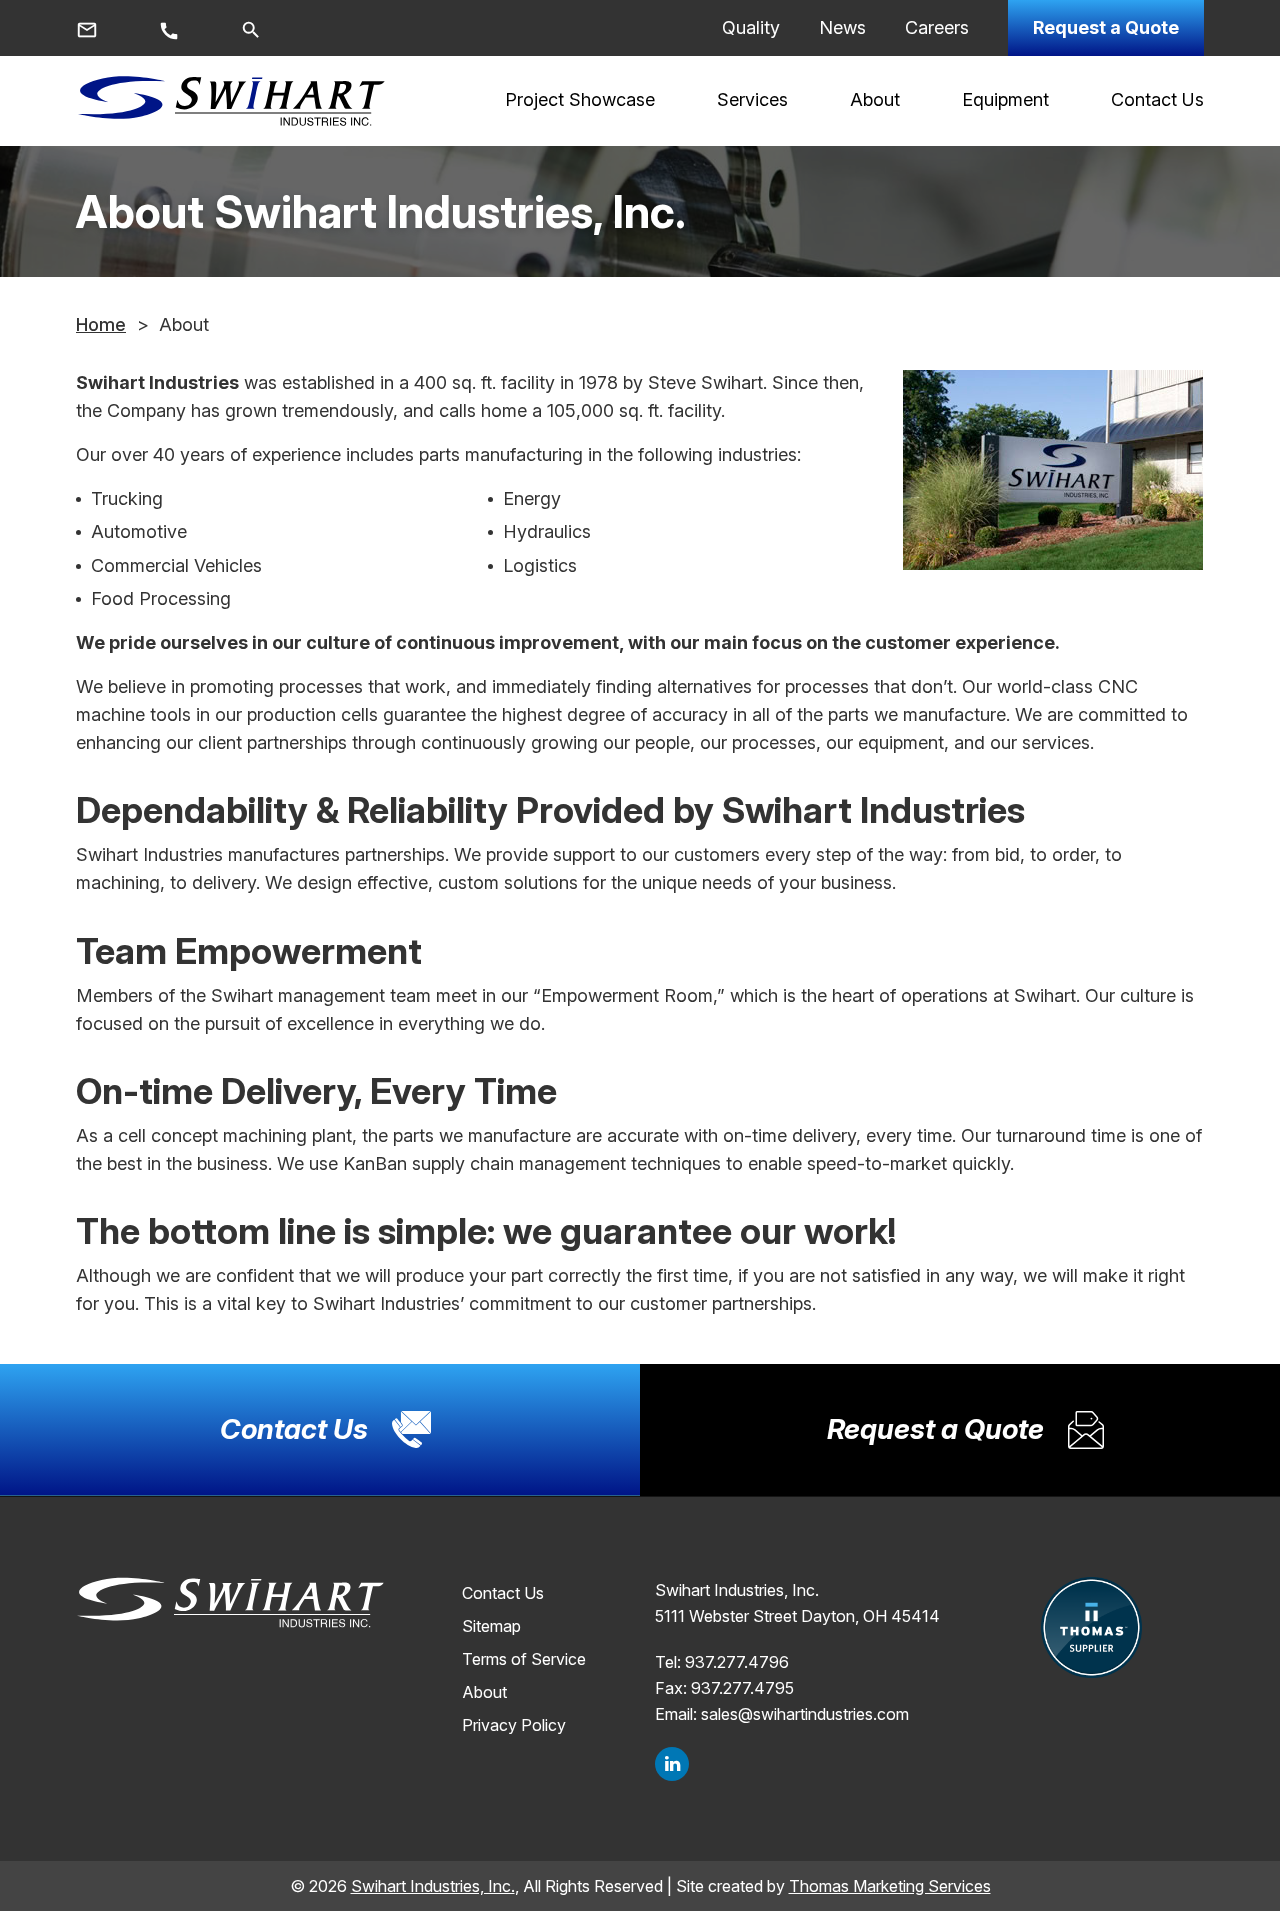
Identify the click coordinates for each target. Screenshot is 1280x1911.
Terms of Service (524, 1659)
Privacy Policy (514, 1725)
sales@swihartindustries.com (805, 1714)
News (842, 27)
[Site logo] (231, 101)
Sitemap (491, 1626)
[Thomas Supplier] (1091, 1627)
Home (101, 324)
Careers (937, 27)
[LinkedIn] (672, 1764)
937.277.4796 (737, 1662)
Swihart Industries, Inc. (433, 1886)
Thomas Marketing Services (890, 1886)
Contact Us (503, 1593)
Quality (751, 27)
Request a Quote (1106, 27)
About (484, 1692)
